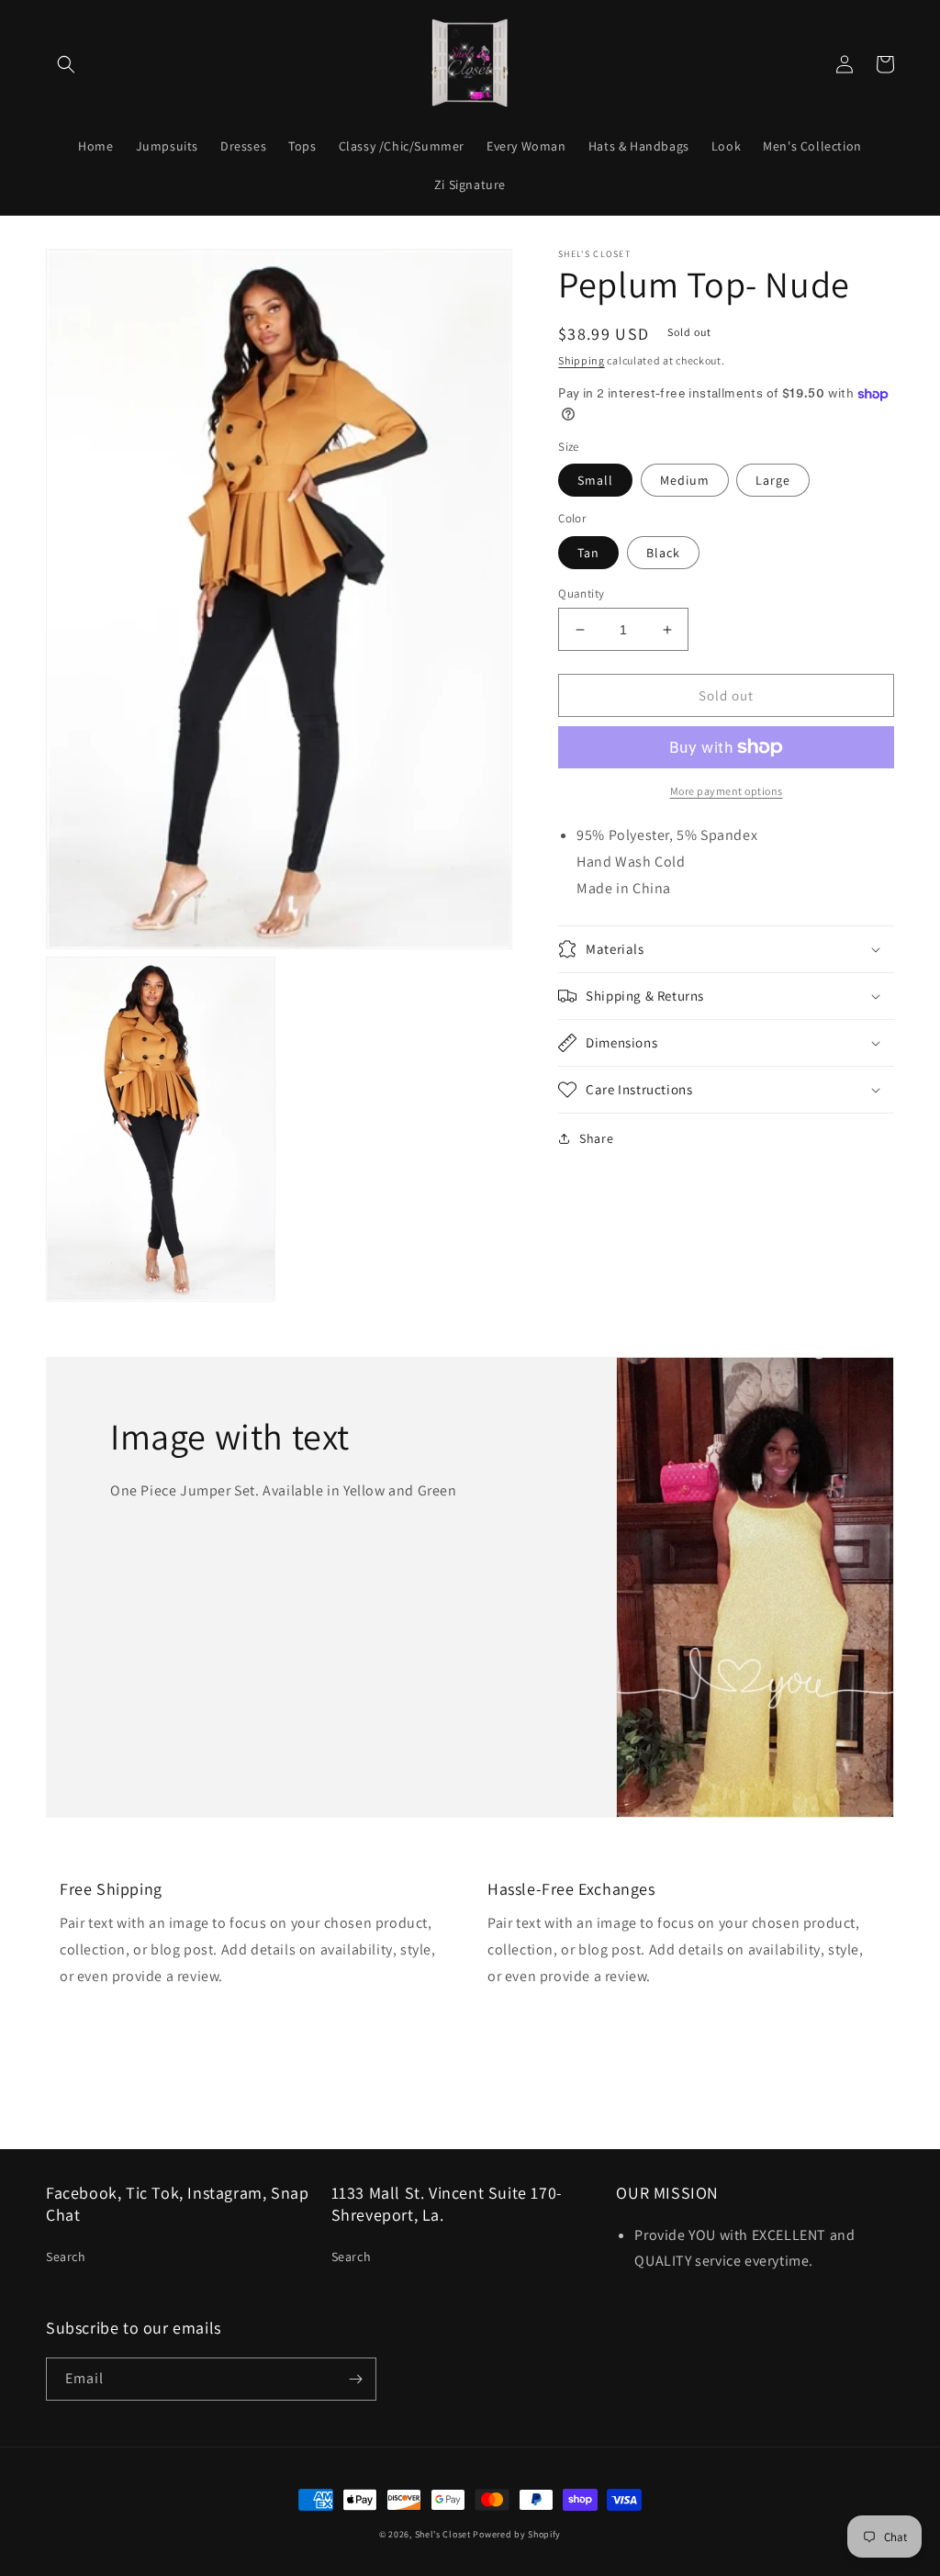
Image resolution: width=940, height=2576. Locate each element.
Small (595, 480)
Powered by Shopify (517, 2534)
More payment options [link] (727, 791)
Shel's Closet (443, 2534)
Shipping (582, 360)
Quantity (581, 594)
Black (663, 553)
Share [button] (596, 1138)
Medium (685, 480)
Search (66, 2257)
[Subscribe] (355, 2379)
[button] (66, 64)
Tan (588, 553)
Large (773, 480)
